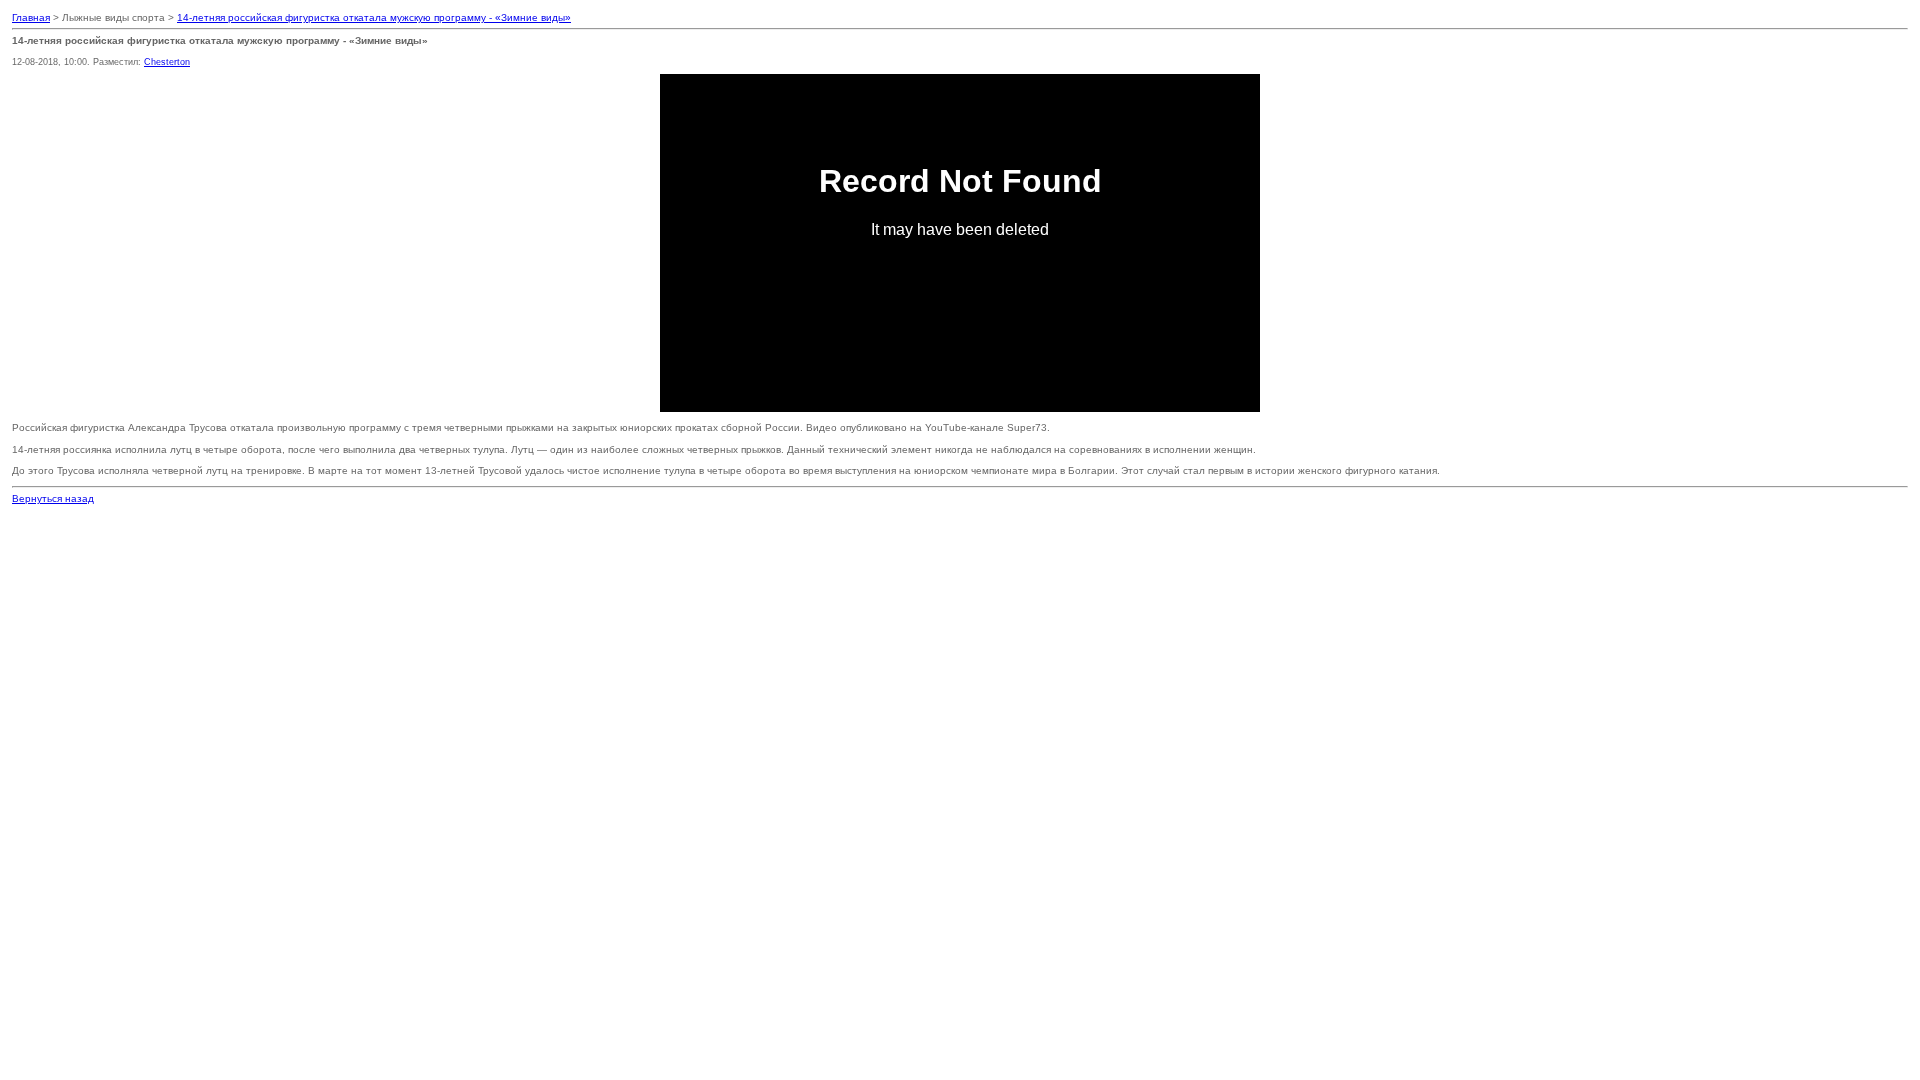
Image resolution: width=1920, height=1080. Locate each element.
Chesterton (167, 62)
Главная (31, 17)
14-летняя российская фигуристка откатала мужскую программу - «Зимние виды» (374, 17)
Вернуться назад (53, 498)
